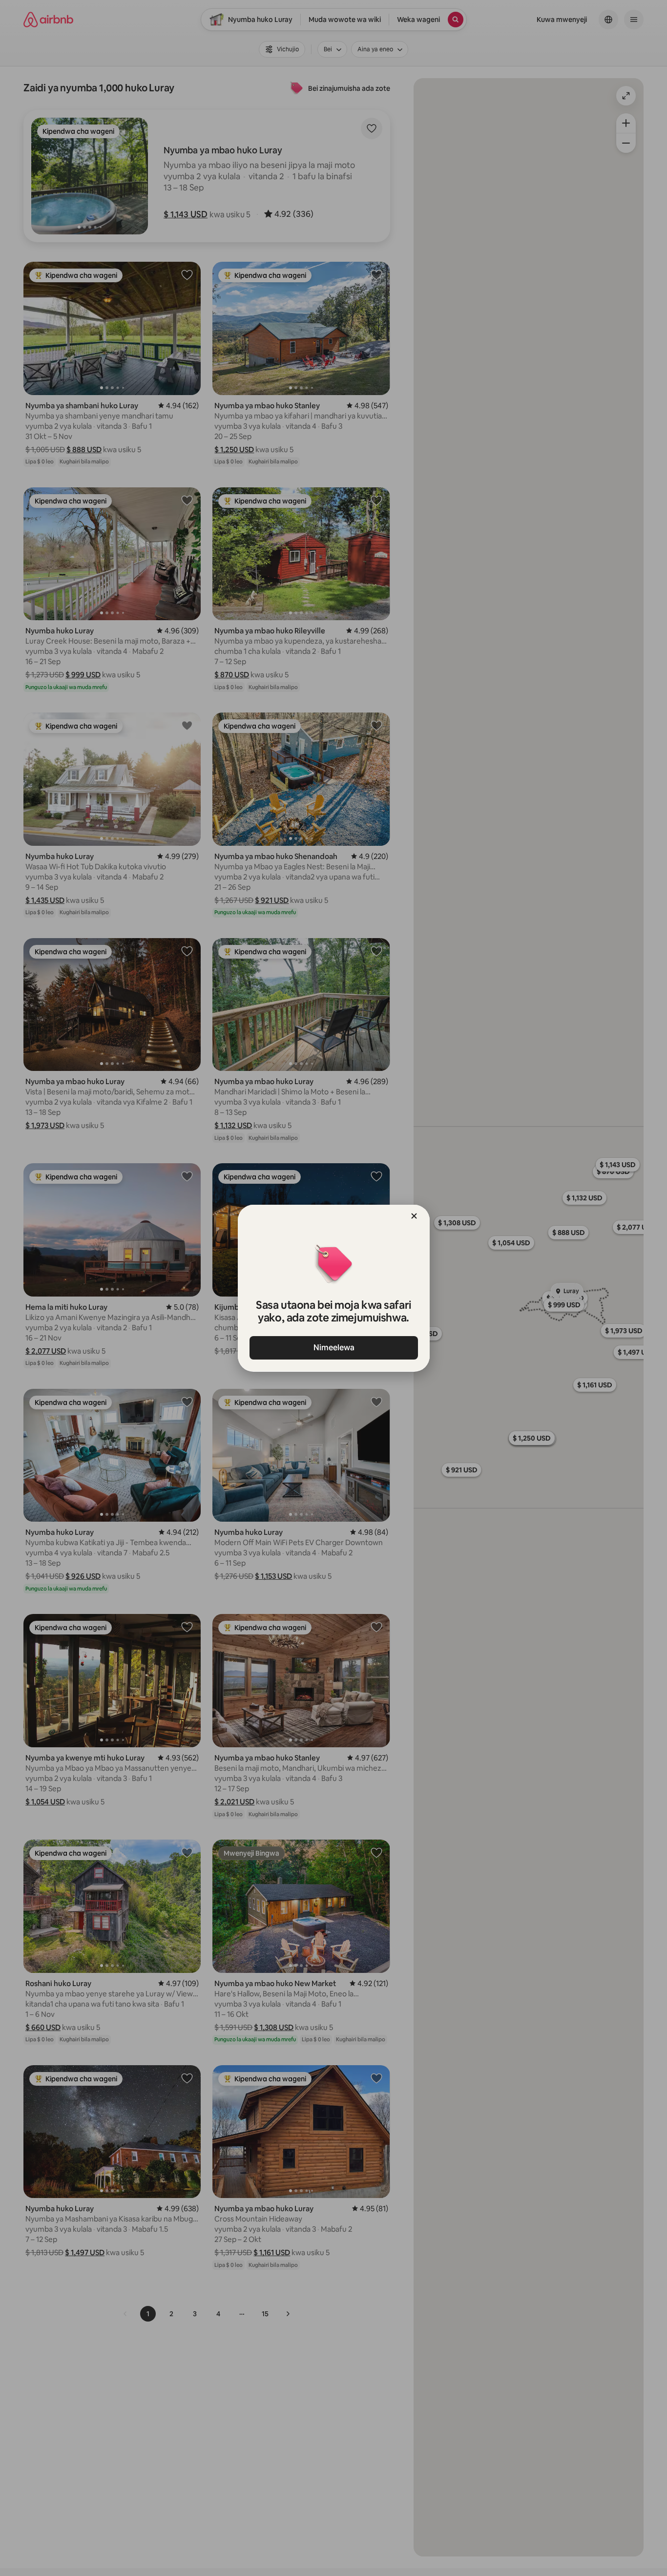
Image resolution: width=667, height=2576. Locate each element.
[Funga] (414, 1216)
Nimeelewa (333, 1348)
